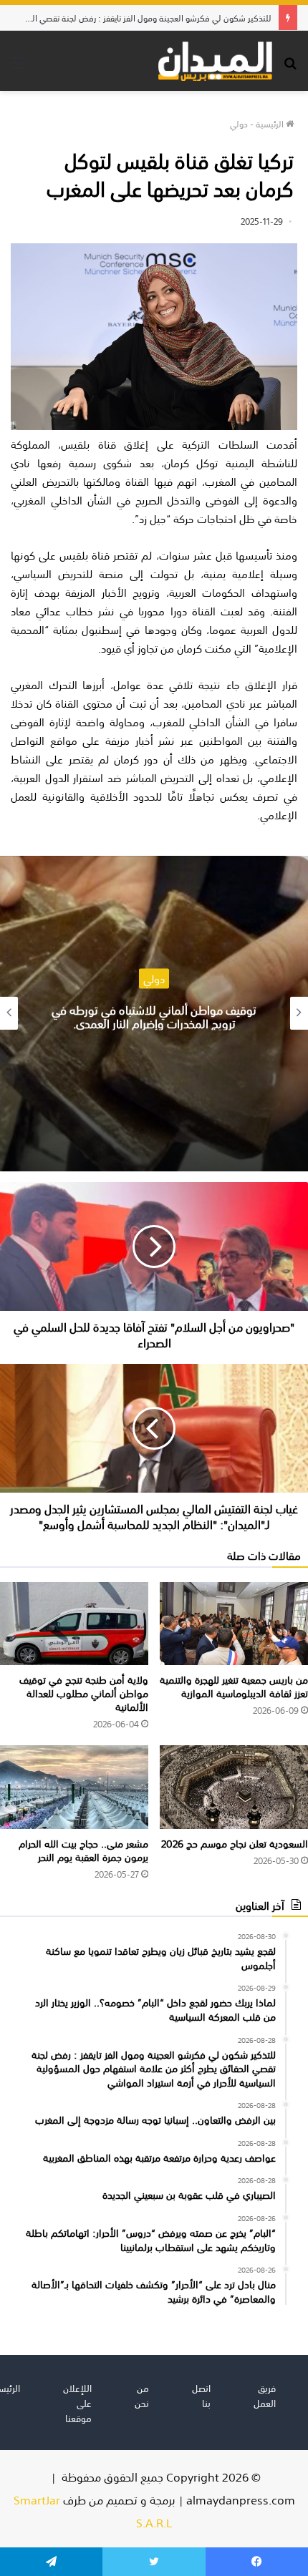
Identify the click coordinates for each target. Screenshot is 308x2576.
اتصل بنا (201, 2395)
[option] (154, 1014)
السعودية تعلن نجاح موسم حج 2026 (235, 1843)
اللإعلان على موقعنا (77, 2402)
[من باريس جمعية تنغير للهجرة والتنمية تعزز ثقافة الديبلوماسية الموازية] (234, 1624)
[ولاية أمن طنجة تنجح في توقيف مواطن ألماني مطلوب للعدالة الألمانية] (74, 1624)
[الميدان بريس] (215, 61)
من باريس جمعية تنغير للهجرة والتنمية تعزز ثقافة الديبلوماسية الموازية (234, 1685)
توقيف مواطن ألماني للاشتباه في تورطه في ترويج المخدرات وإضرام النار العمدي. (154, 1016)
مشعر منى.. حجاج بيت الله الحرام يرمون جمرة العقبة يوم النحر (83, 1849)
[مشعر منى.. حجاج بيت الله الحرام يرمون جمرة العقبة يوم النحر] (74, 1787)
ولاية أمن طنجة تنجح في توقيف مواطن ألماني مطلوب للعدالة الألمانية (84, 1692)
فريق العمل (265, 2395)
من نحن (142, 2395)
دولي (239, 123)
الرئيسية (271, 123)
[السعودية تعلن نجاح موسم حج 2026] (234, 1787)
